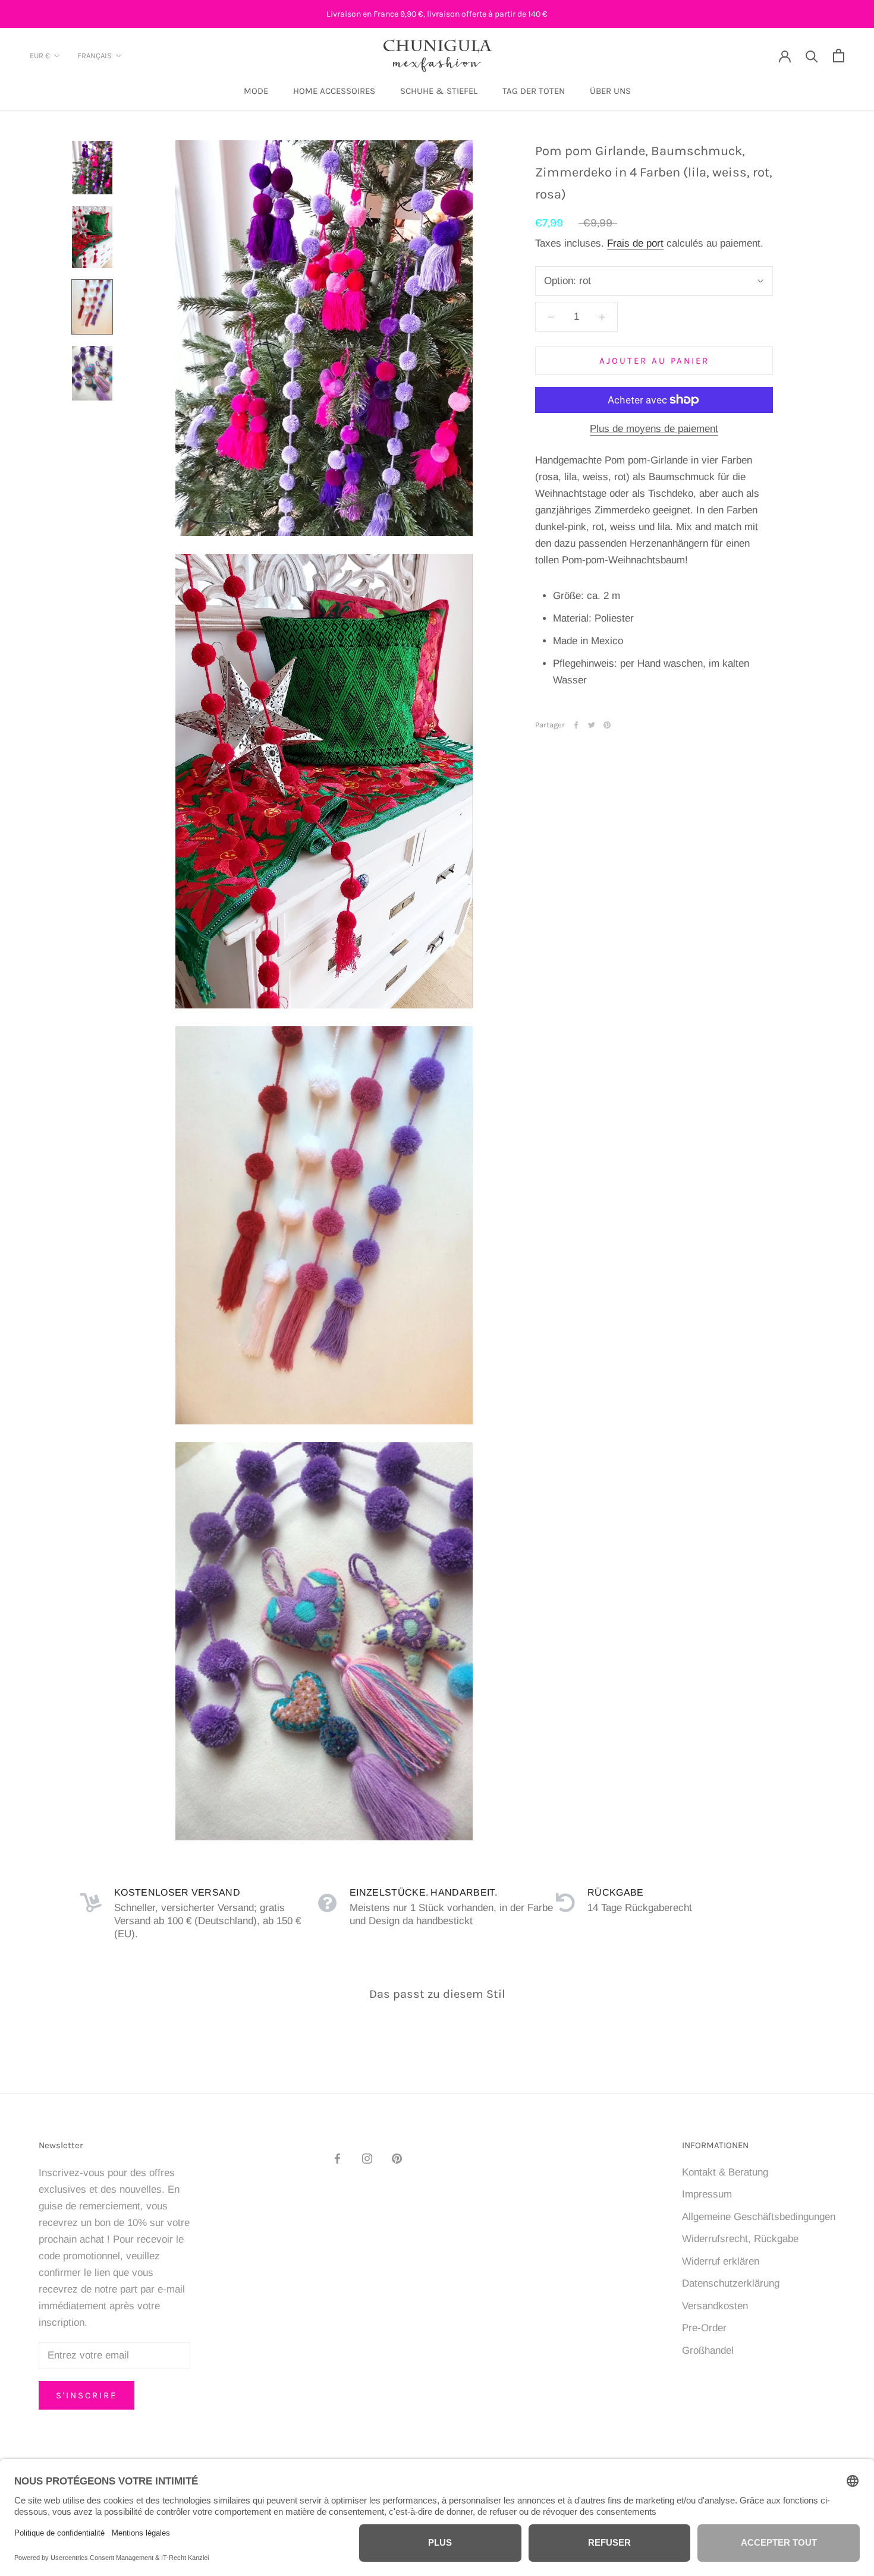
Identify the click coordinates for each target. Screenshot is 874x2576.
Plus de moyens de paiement (654, 429)
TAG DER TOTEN (534, 92)
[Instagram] (367, 2158)
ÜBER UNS (610, 92)
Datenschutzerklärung (731, 2283)
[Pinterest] (607, 725)
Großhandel (708, 2350)
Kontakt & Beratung (725, 2172)
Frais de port (635, 243)
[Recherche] (812, 56)
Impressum (707, 2194)
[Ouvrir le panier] (839, 56)
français (95, 56)
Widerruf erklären (721, 2261)
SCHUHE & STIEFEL (439, 92)
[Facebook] (576, 725)
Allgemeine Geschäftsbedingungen (759, 2217)
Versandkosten (715, 2306)
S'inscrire (87, 2395)
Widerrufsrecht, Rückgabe (740, 2239)
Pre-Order (704, 2328)
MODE (256, 92)
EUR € (40, 56)
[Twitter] (592, 725)
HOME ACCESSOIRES (334, 92)
